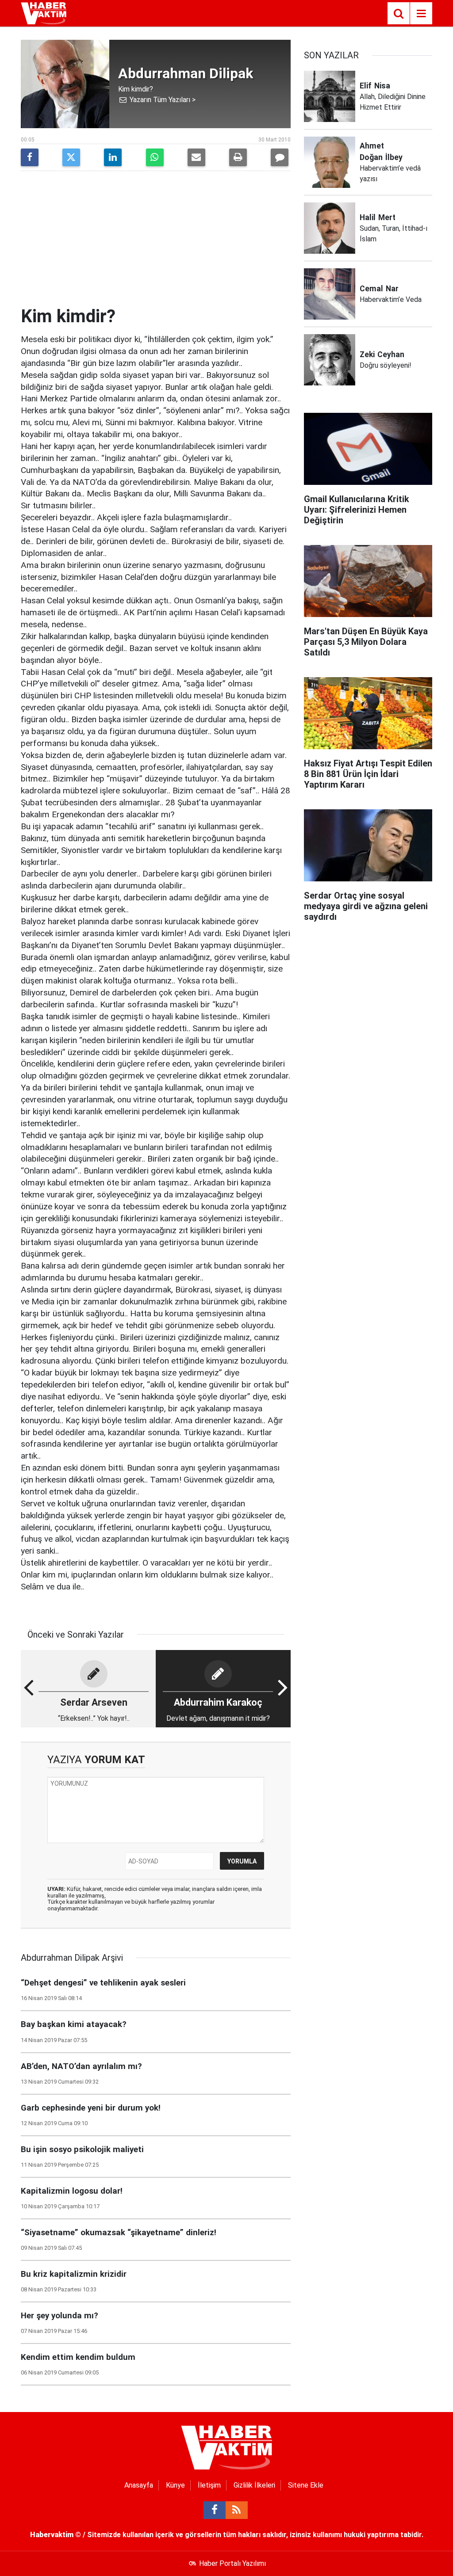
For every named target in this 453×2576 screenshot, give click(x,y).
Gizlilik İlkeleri (254, 2485)
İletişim (209, 2485)
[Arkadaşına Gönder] (196, 157)
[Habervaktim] (44, 13)
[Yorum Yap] (280, 157)
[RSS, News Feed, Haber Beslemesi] (237, 2510)
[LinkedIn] (113, 157)
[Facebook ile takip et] (215, 2510)
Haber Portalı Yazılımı (232, 2563)
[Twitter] (71, 157)
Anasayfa (139, 2485)
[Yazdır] (238, 157)
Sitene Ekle (306, 2485)
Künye (175, 2485)
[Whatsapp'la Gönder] (155, 157)
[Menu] (421, 14)
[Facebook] (30, 157)
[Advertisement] (156, 240)
